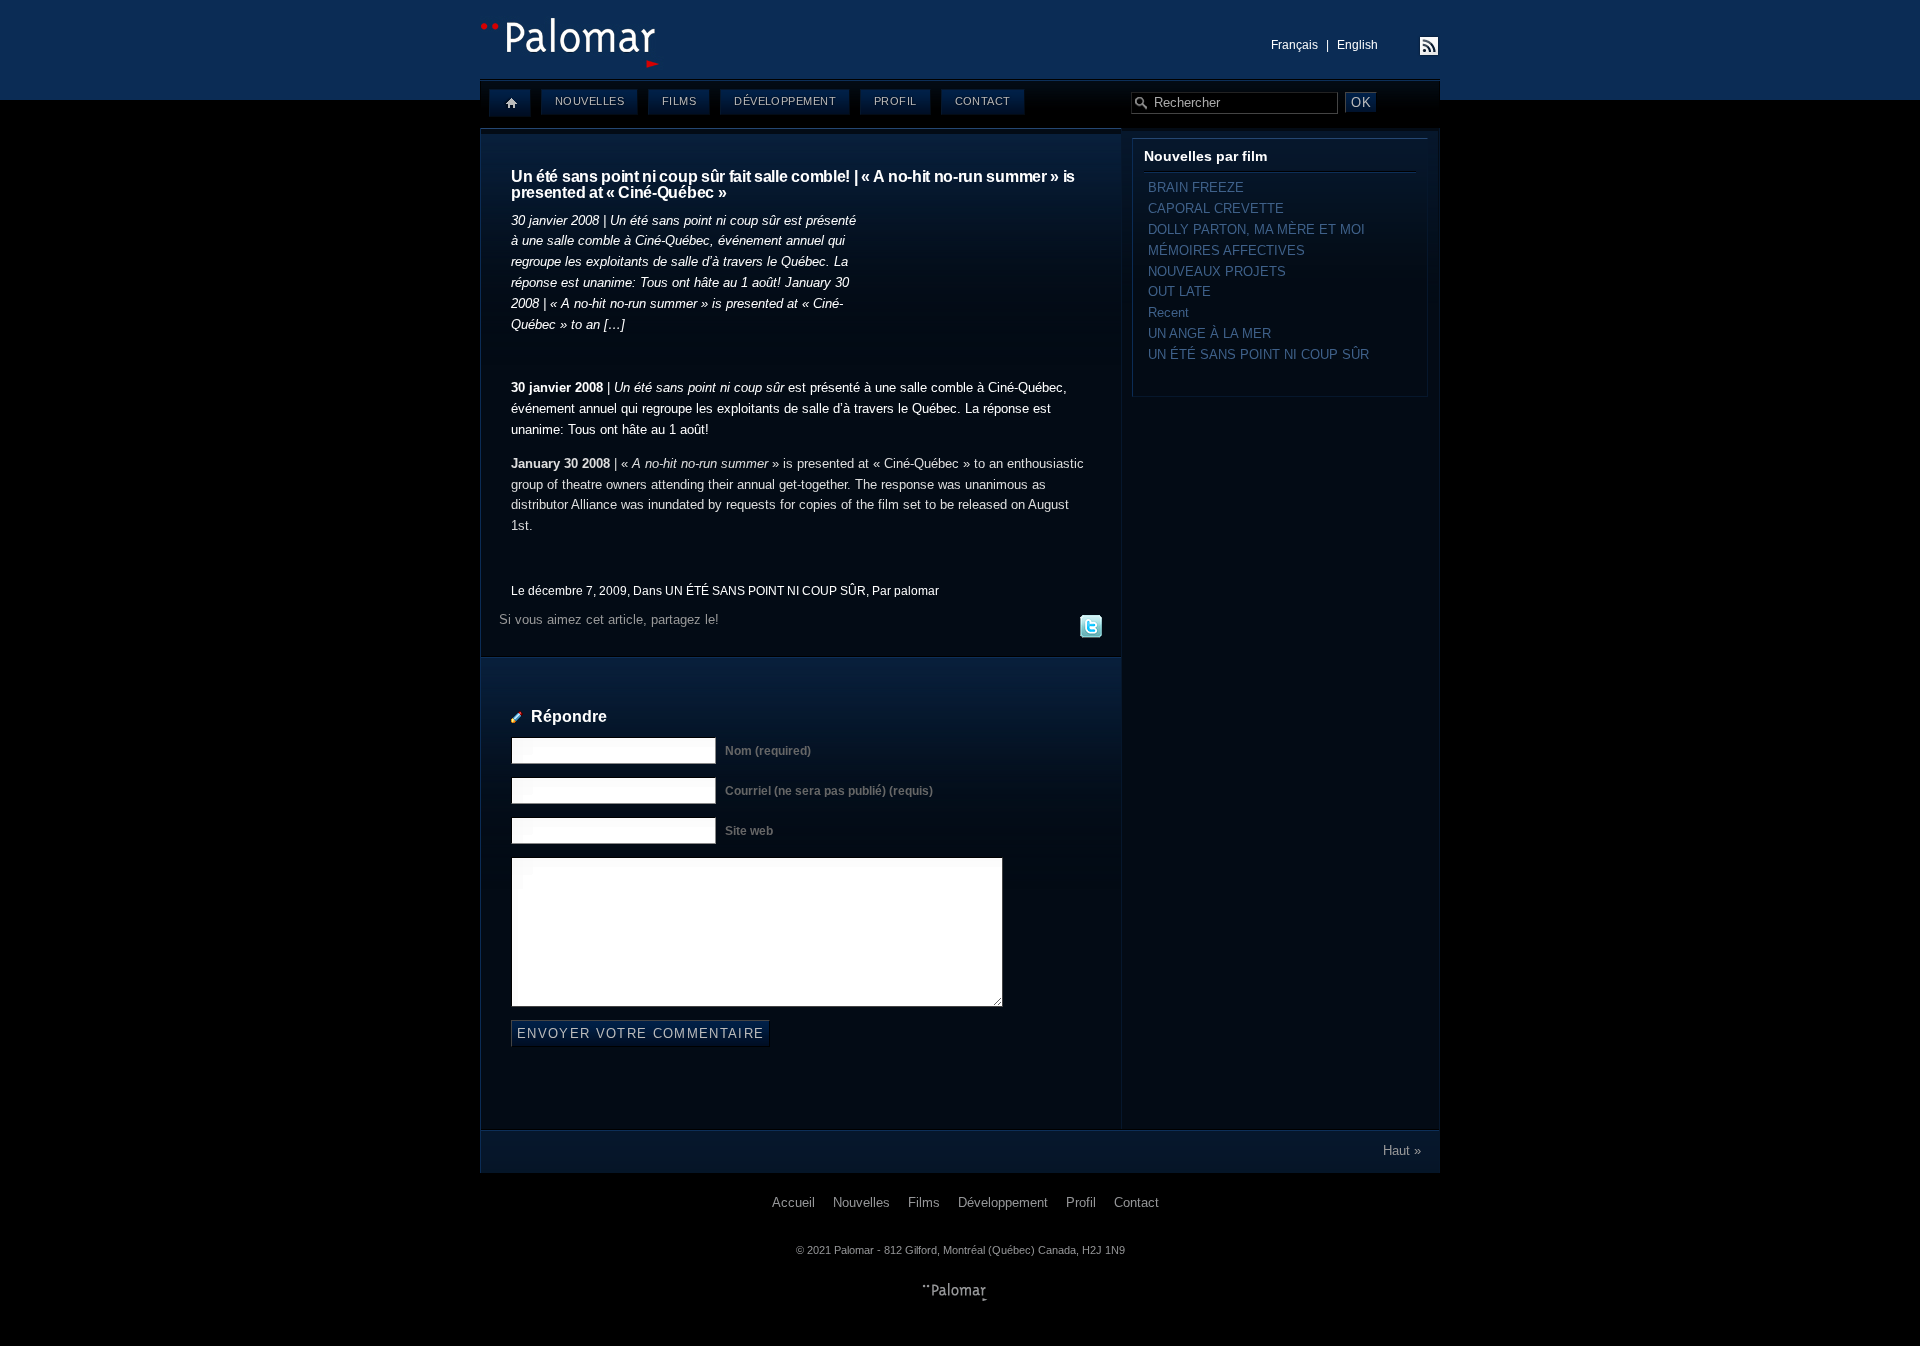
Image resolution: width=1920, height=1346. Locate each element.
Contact (983, 101)
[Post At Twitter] (1090, 634)
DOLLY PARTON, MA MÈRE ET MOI (1256, 229)
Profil (895, 101)
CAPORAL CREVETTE (1216, 208)
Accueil (793, 1202)
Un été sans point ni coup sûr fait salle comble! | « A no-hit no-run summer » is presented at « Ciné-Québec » (793, 184)
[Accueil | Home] (510, 103)
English (1357, 45)
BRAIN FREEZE (1196, 187)
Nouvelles (589, 101)
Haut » (1402, 1150)
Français (1294, 45)
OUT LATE (1179, 291)
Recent (1168, 312)
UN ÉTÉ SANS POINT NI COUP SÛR (765, 590)
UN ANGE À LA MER (1209, 333)
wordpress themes (954, 1292)
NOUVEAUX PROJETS (1217, 271)
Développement (785, 101)
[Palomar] (960, 65)
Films (679, 101)
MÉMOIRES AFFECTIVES (1226, 250)
